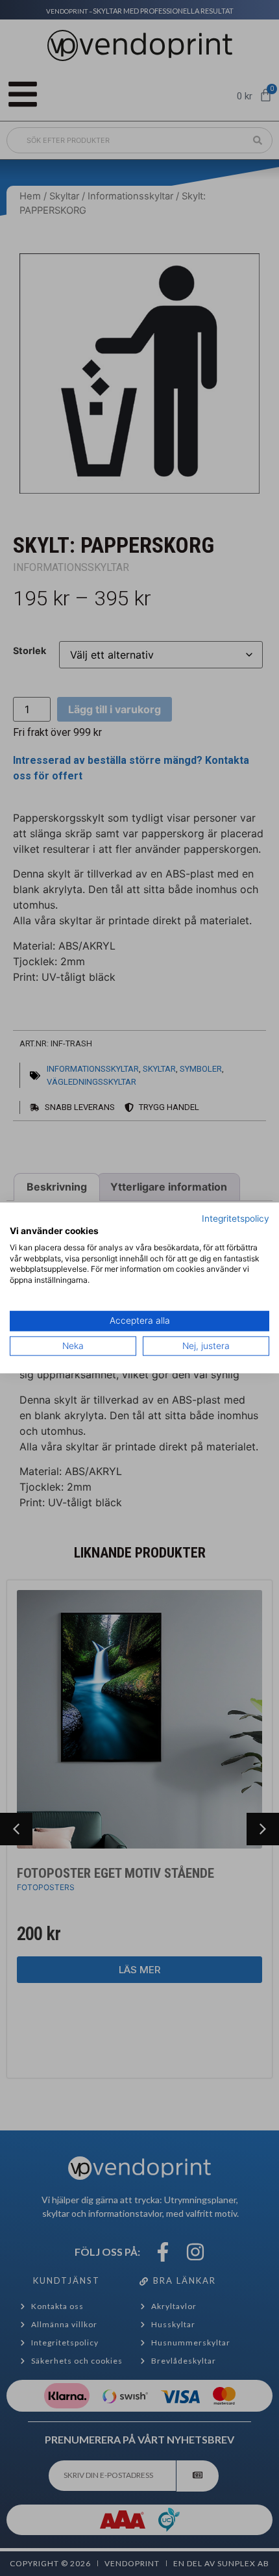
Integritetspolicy (236, 1219)
